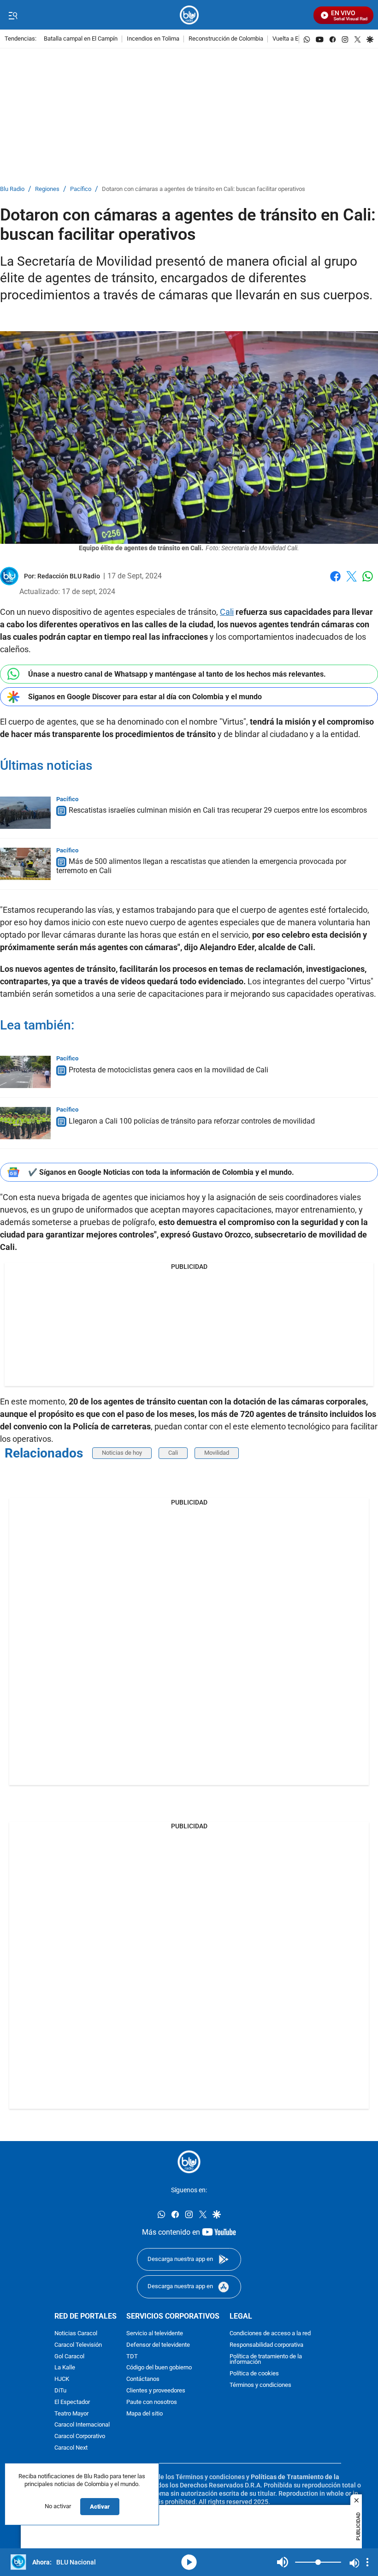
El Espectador (72, 2402)
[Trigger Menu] (13, 15)
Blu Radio (12, 189)
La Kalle (65, 2368)
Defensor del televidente (158, 2345)
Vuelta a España (293, 39)
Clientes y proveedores (156, 2391)
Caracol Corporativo (80, 2436)
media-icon (189, 2562)
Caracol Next (71, 2448)
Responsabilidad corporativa (266, 2345)
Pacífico (81, 189)
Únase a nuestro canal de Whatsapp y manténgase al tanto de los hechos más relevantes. (177, 674)
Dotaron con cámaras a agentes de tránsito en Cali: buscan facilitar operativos (204, 189)
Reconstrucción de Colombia (226, 39)
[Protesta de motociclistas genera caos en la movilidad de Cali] (25, 1072)
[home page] (189, 15)
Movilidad (217, 1453)
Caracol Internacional (82, 2425)
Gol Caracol (69, 2356)
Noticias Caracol (76, 2334)
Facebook (335, 582)
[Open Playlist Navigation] (367, 2562)
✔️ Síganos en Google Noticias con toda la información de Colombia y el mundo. (161, 1172)
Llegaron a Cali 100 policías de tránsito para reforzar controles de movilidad (192, 1121)
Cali (227, 612)
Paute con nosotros (152, 2402)
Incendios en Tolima (153, 39)
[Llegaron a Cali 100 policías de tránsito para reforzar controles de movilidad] (25, 1123)
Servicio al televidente (155, 2334)
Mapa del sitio (145, 2413)
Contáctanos (143, 2379)
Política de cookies (254, 2374)
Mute (283, 2562)
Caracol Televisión (78, 2345)
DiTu (60, 2391)
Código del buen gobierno (159, 2368)
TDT (132, 2356)
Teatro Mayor (71, 2413)
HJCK (62, 2379)
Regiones (47, 189)
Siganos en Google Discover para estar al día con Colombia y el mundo (145, 697)
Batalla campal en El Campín (81, 39)
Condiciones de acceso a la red (270, 2334)
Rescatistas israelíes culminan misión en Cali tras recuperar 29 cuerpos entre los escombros (218, 811)
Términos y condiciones (260, 2385)
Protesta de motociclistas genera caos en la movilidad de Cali (168, 1070)
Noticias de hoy (122, 1453)
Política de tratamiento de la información (266, 2359)
